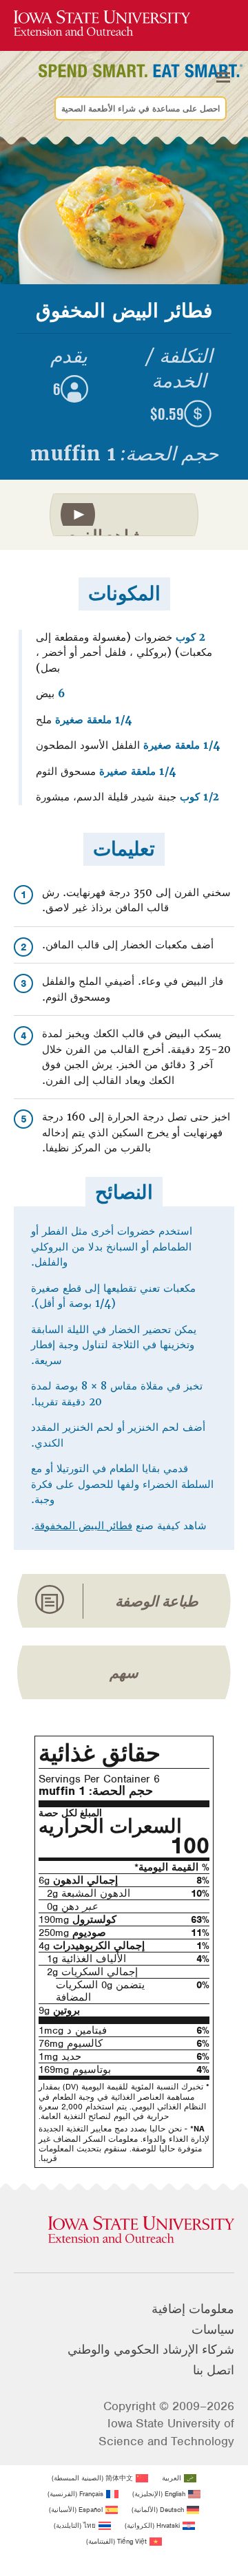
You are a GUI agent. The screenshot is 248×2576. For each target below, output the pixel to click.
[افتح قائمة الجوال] (223, 78)
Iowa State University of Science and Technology (166, 2432)
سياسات (213, 2330)
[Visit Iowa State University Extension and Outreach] (124, 2231)
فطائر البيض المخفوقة (83, 1526)
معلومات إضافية (193, 2309)
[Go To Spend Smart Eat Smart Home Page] (102, 24)
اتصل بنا (214, 2370)
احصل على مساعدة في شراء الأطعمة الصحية (141, 109)
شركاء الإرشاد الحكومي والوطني (151, 2350)
